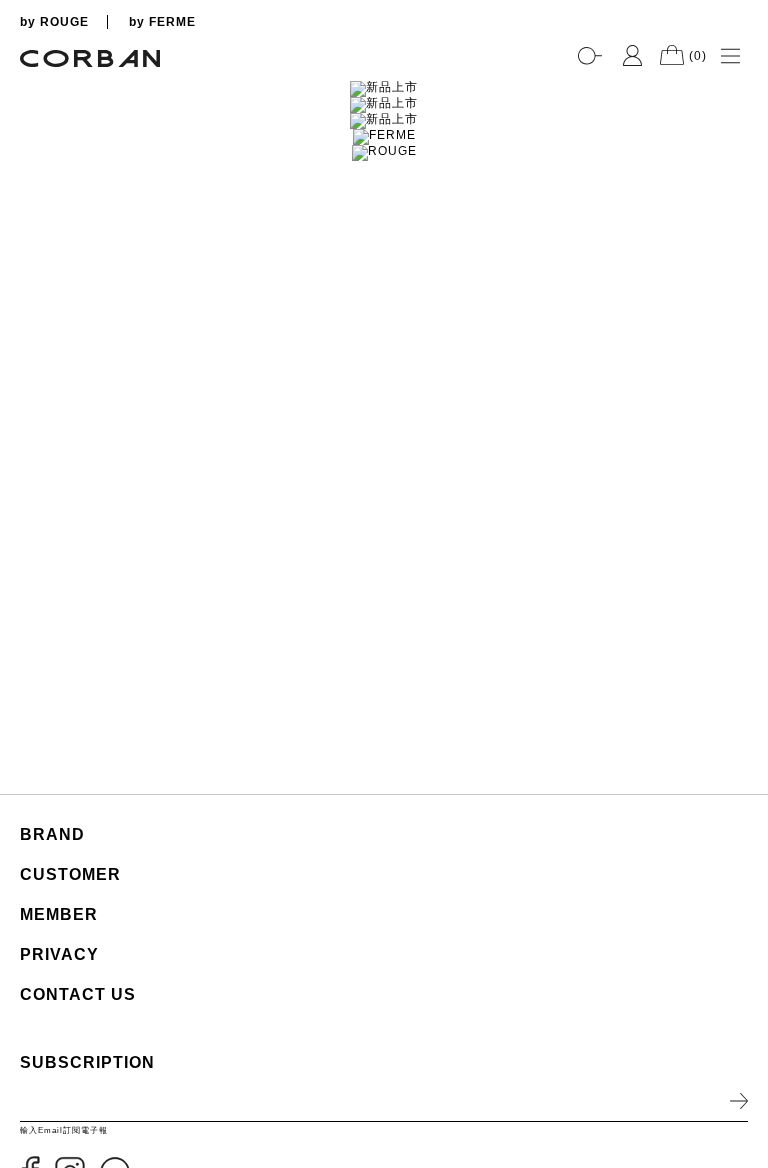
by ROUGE (54, 22)
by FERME (162, 22)
